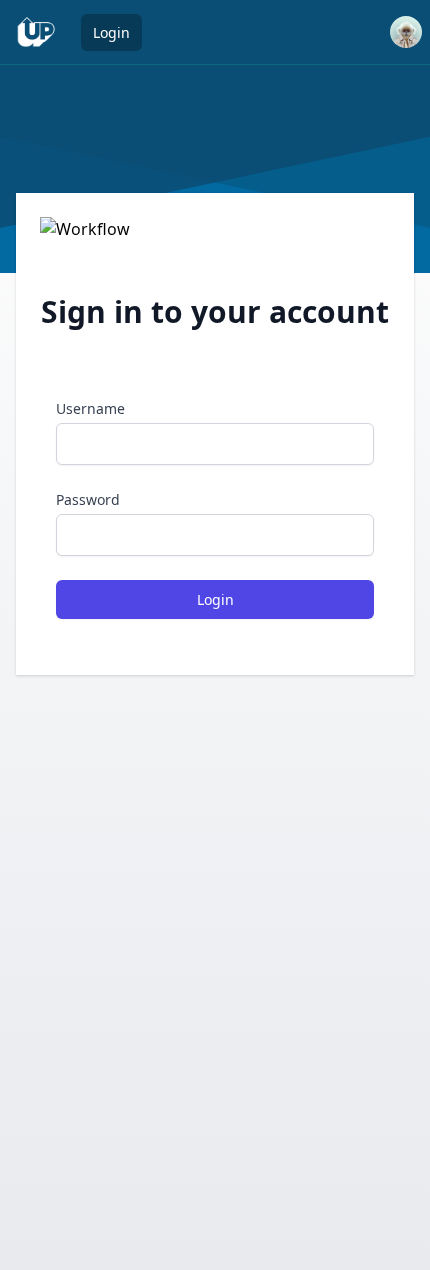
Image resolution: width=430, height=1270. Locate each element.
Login (111, 32)
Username (90, 408)
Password (88, 499)
